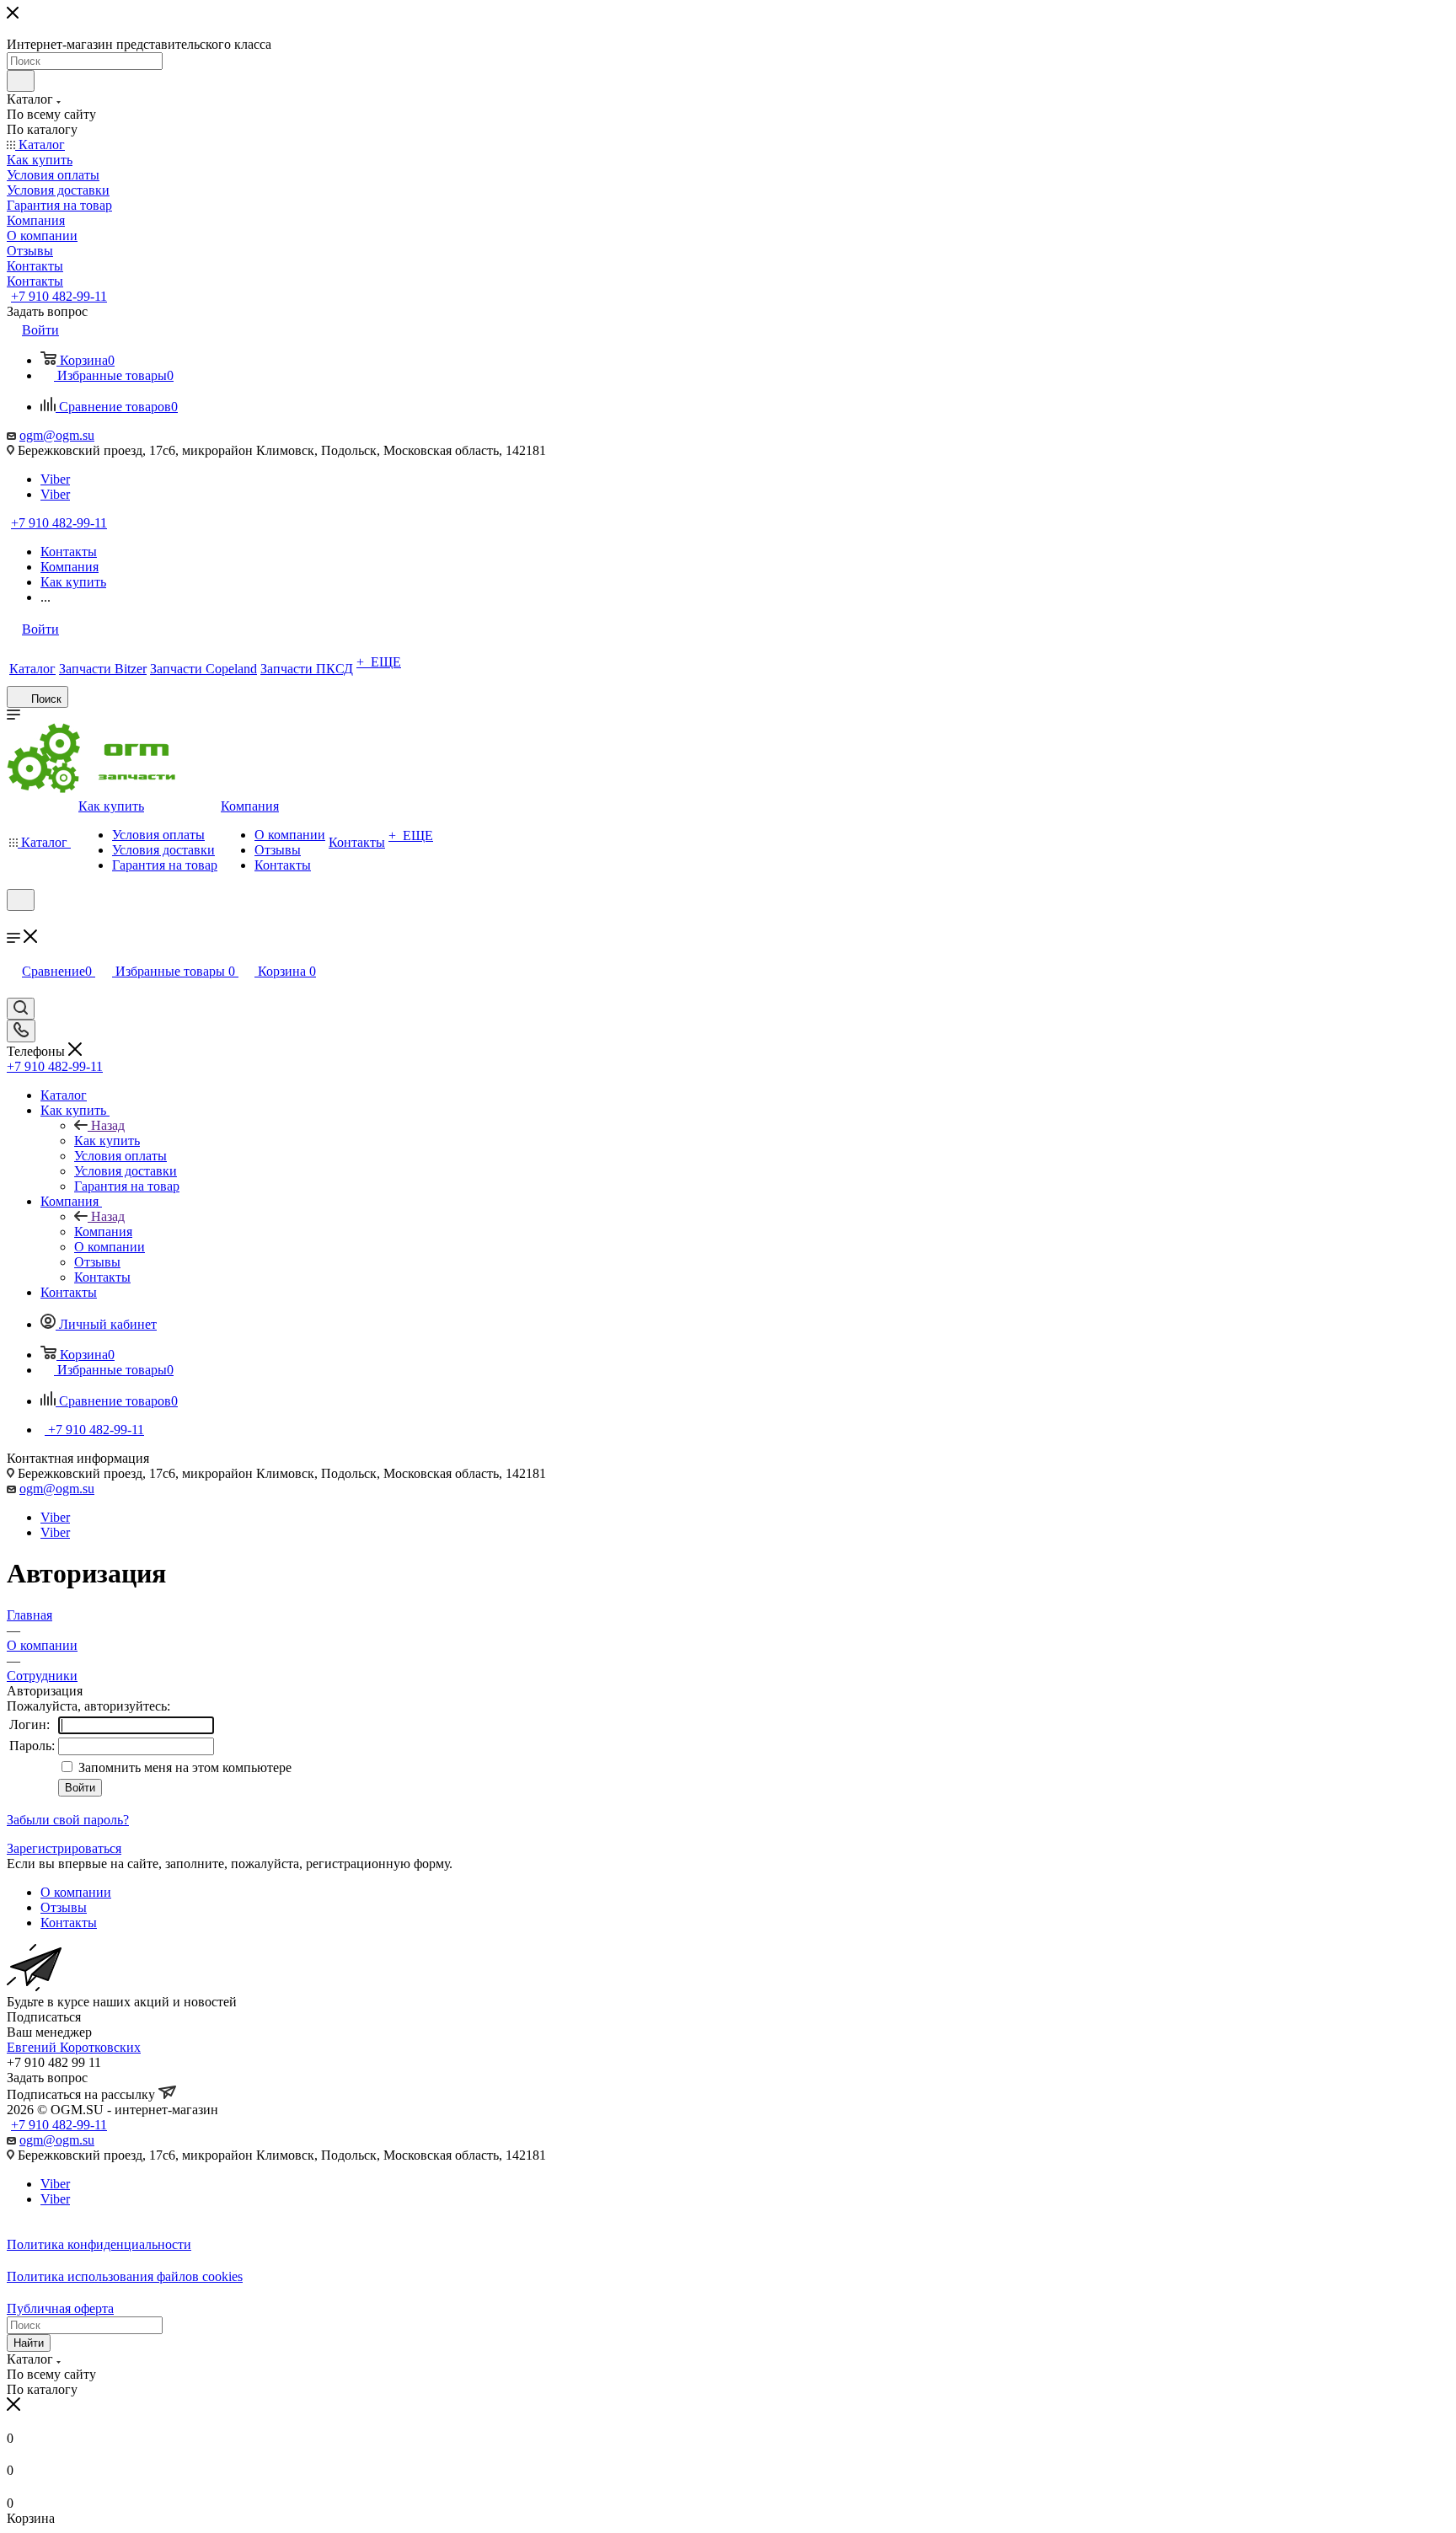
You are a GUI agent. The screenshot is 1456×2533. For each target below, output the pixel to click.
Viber (55, 479)
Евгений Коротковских (74, 2047)
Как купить (107, 1141)
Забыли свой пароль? (68, 1820)
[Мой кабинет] (14, 921)
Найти (29, 2343)
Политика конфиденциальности (99, 2244)
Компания (103, 1232)
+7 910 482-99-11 (59, 296)
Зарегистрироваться (64, 1848)
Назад (108, 1125)
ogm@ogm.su (57, 435)
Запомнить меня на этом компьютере (183, 1767)
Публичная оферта (60, 2308)
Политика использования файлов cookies (125, 2276)
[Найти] (21, 81)
